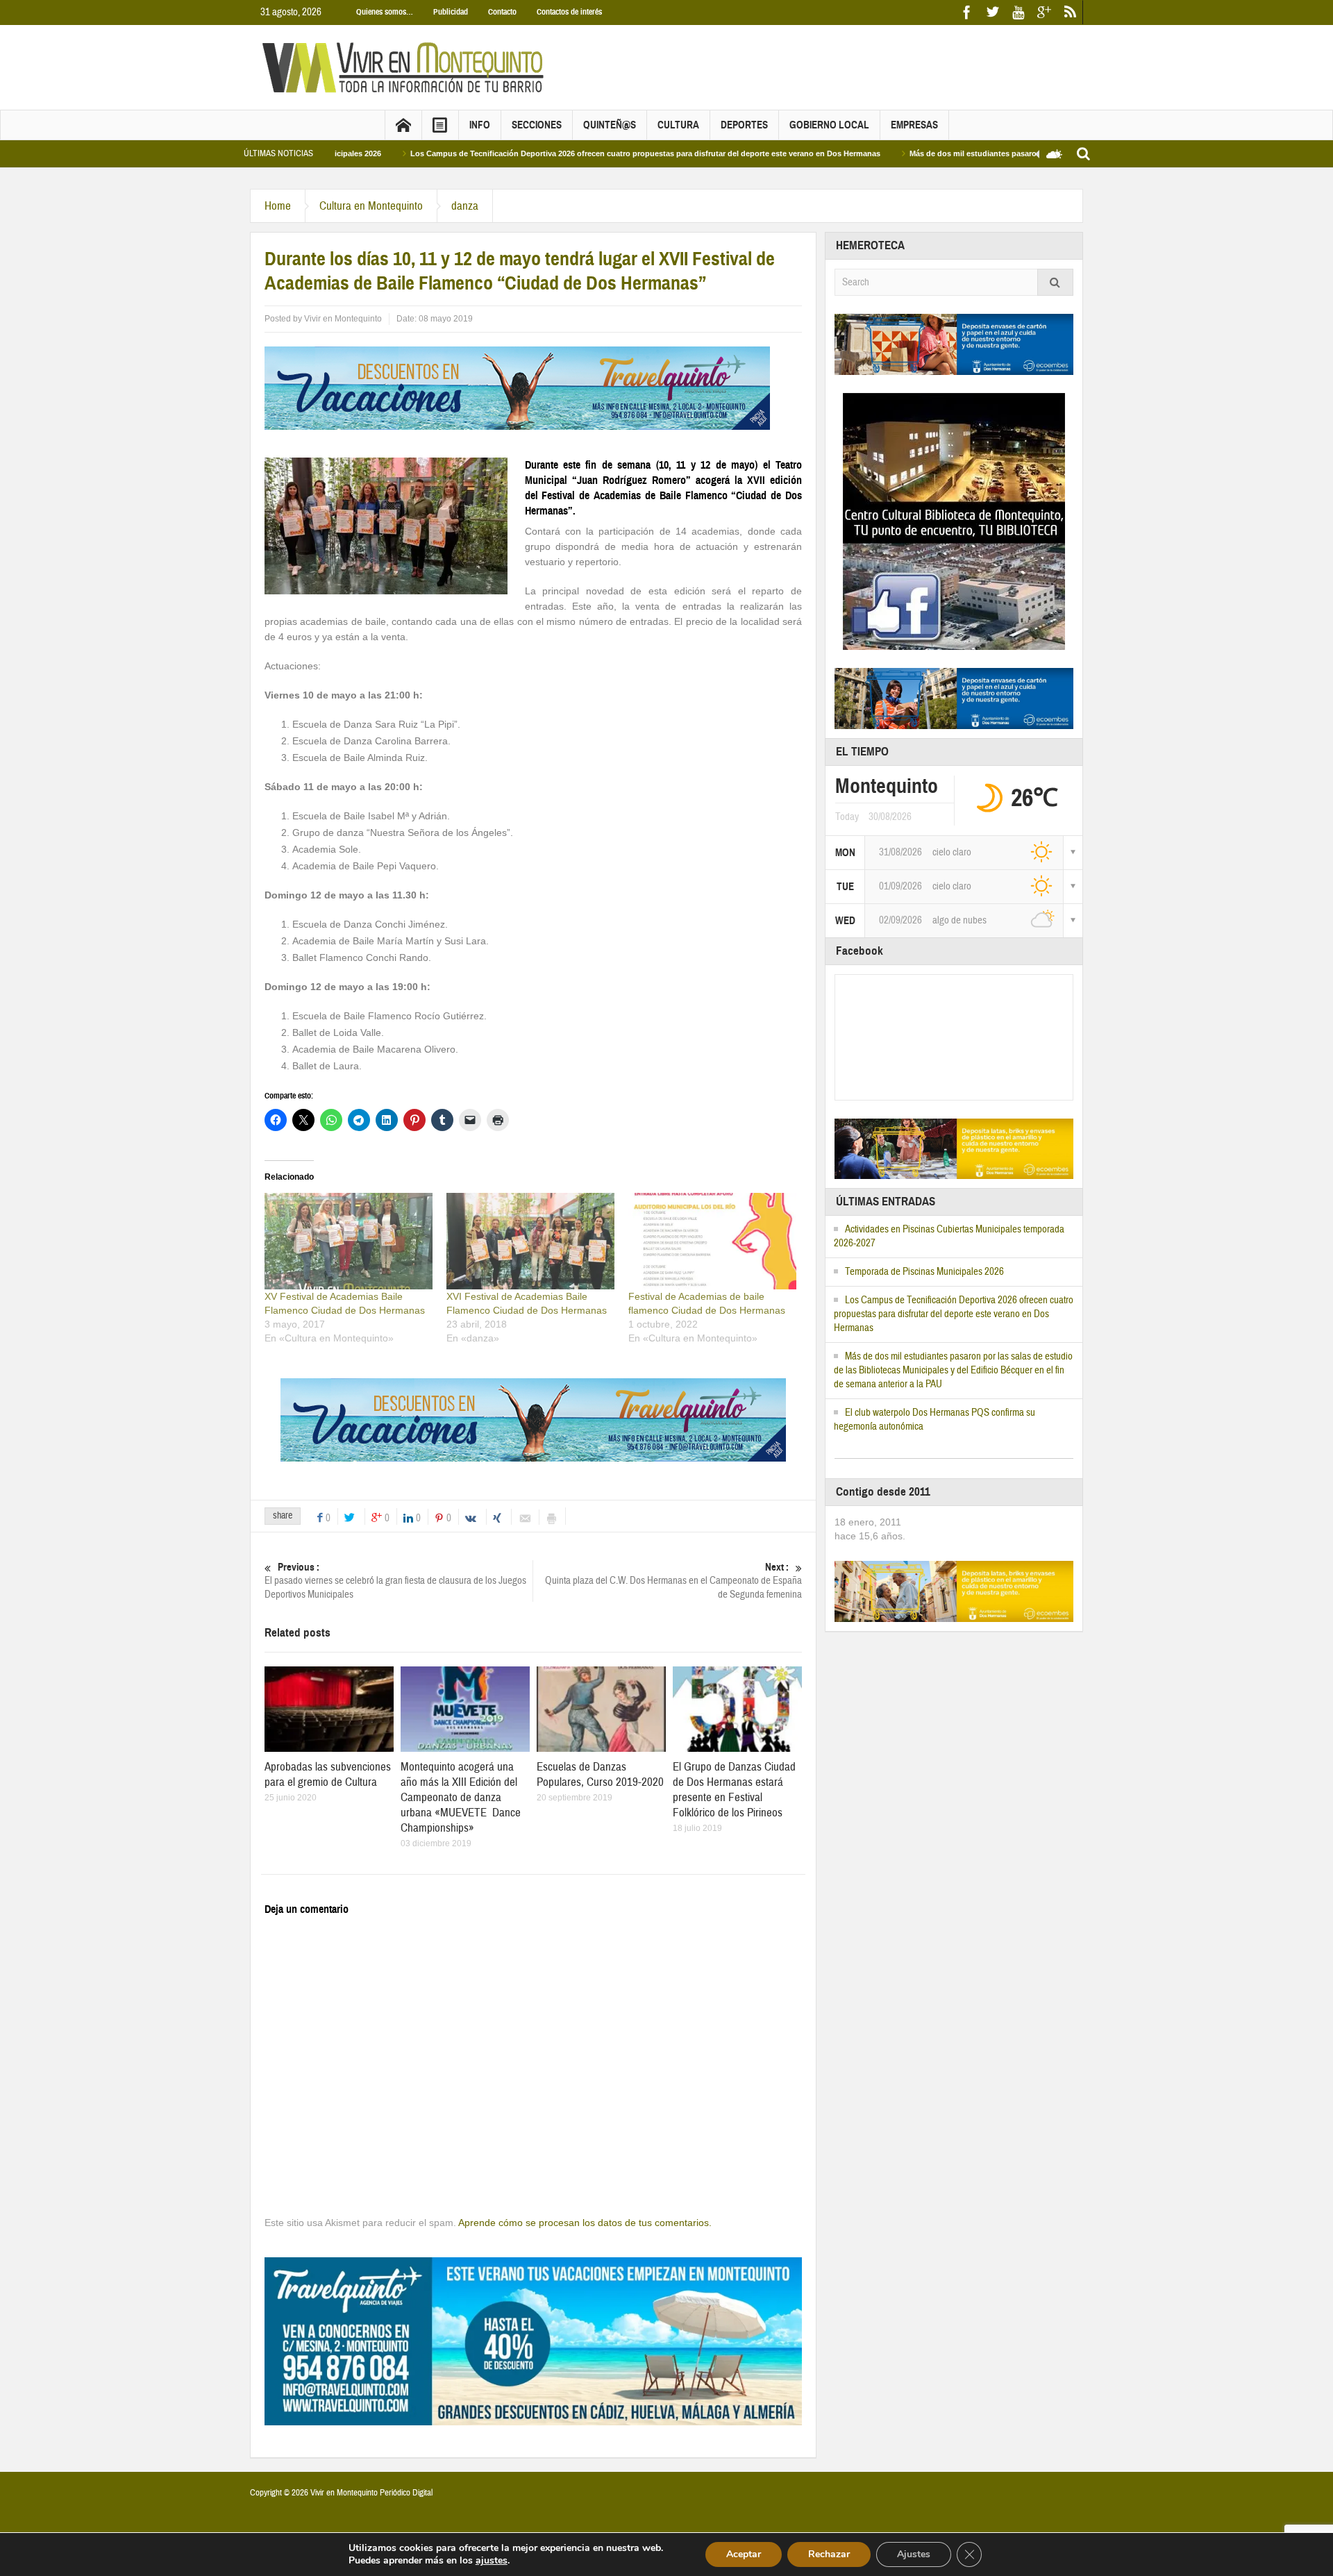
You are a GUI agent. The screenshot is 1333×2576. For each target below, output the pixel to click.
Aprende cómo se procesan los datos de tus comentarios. (585, 2223)
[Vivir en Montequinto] (406, 67)
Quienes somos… (385, 12)
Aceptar (744, 2554)
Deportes (744, 125)
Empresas (914, 125)
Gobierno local (829, 125)
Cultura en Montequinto (371, 206)
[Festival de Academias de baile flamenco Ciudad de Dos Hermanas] (712, 1241)
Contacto (502, 12)
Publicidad (451, 12)
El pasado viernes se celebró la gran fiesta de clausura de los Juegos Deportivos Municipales (395, 1581)
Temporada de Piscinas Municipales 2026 (924, 1272)
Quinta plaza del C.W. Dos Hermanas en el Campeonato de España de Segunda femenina (673, 1581)
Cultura (678, 125)
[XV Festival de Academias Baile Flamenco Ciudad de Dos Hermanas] (349, 1241)
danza (465, 206)
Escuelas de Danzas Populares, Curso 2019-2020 (600, 1774)
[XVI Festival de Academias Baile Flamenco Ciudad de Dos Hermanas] (530, 1241)
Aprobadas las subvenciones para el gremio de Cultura (328, 1774)
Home (278, 206)
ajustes (492, 2561)
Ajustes (914, 2554)
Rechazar (829, 2554)
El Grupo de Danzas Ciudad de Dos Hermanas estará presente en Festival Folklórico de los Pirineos (734, 1790)
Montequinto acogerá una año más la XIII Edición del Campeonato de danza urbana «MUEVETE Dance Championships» (461, 1797)
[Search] (1055, 282)
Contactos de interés (569, 12)
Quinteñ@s (610, 125)
